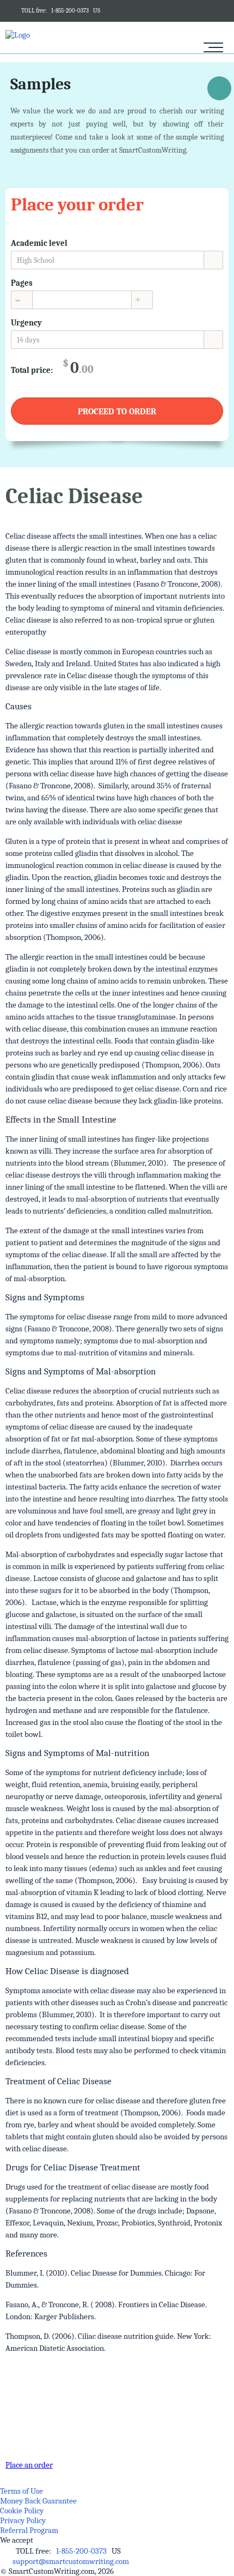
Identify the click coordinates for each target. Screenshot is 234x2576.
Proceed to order (117, 412)
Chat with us (219, 90)
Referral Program (29, 2530)
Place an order (29, 2465)
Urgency (26, 323)
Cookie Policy (22, 2511)
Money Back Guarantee (38, 2501)
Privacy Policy (23, 2520)
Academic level (39, 243)
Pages (22, 283)
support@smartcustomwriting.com (71, 2561)
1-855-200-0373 (70, 11)
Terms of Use (21, 2491)
